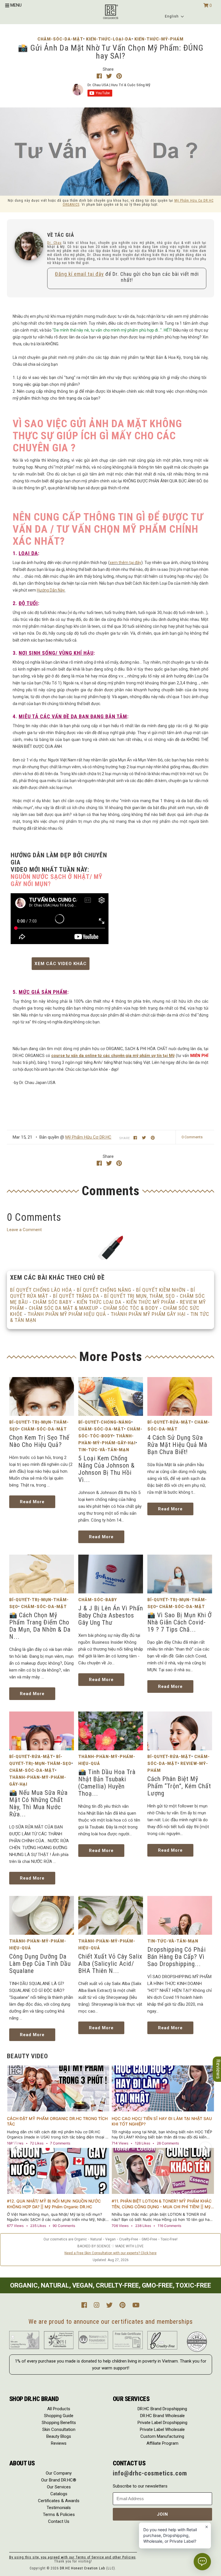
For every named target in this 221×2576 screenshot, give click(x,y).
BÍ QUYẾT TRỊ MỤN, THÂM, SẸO (140, 1296)
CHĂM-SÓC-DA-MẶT (60, 39)
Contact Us (59, 2521)
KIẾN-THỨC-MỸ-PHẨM (159, 39)
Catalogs (59, 2494)
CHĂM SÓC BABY (52, 1302)
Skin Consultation (59, 2429)
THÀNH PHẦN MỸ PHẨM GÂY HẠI (148, 1314)
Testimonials (59, 2508)
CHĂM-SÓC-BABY (98, 1600)
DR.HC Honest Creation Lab (82, 2568)
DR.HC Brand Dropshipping (162, 2409)
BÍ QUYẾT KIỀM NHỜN (161, 1290)
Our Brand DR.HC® (59, 2480)
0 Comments (192, 1137)
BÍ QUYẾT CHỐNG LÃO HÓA (41, 1290)
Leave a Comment (24, 1230)
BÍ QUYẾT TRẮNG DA (76, 1296)
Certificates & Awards (59, 2501)
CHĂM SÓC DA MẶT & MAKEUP (64, 1308)
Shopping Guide (59, 2416)
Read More (32, 1502)
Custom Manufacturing (162, 2436)
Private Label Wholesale (162, 2429)
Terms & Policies (59, 2515)
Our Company (59, 2473)
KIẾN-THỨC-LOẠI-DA (109, 39)
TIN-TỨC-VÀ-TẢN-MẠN (104, 1450)
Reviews (59, 2443)
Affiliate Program (162, 2443)
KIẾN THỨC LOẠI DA (99, 1302)
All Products (59, 2409)
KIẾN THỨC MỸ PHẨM (151, 1302)
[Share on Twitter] (110, 76)
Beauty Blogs (59, 2436)
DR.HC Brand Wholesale (162, 2416)
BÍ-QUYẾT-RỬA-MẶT (169, 1422)
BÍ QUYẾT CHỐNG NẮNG (104, 1290)
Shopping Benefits (59, 2423)
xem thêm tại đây (125, 563)
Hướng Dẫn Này (51, 590)
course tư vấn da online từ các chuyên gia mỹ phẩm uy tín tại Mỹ (113, 1056)
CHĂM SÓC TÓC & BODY (131, 1308)
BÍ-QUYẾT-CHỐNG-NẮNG (105, 1422)
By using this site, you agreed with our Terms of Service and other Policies (73, 2557)
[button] (175, 16)
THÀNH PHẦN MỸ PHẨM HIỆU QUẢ (67, 1314)
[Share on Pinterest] (119, 76)
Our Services (59, 2487)
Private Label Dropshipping (162, 2423)
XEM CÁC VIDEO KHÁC (61, 964)
